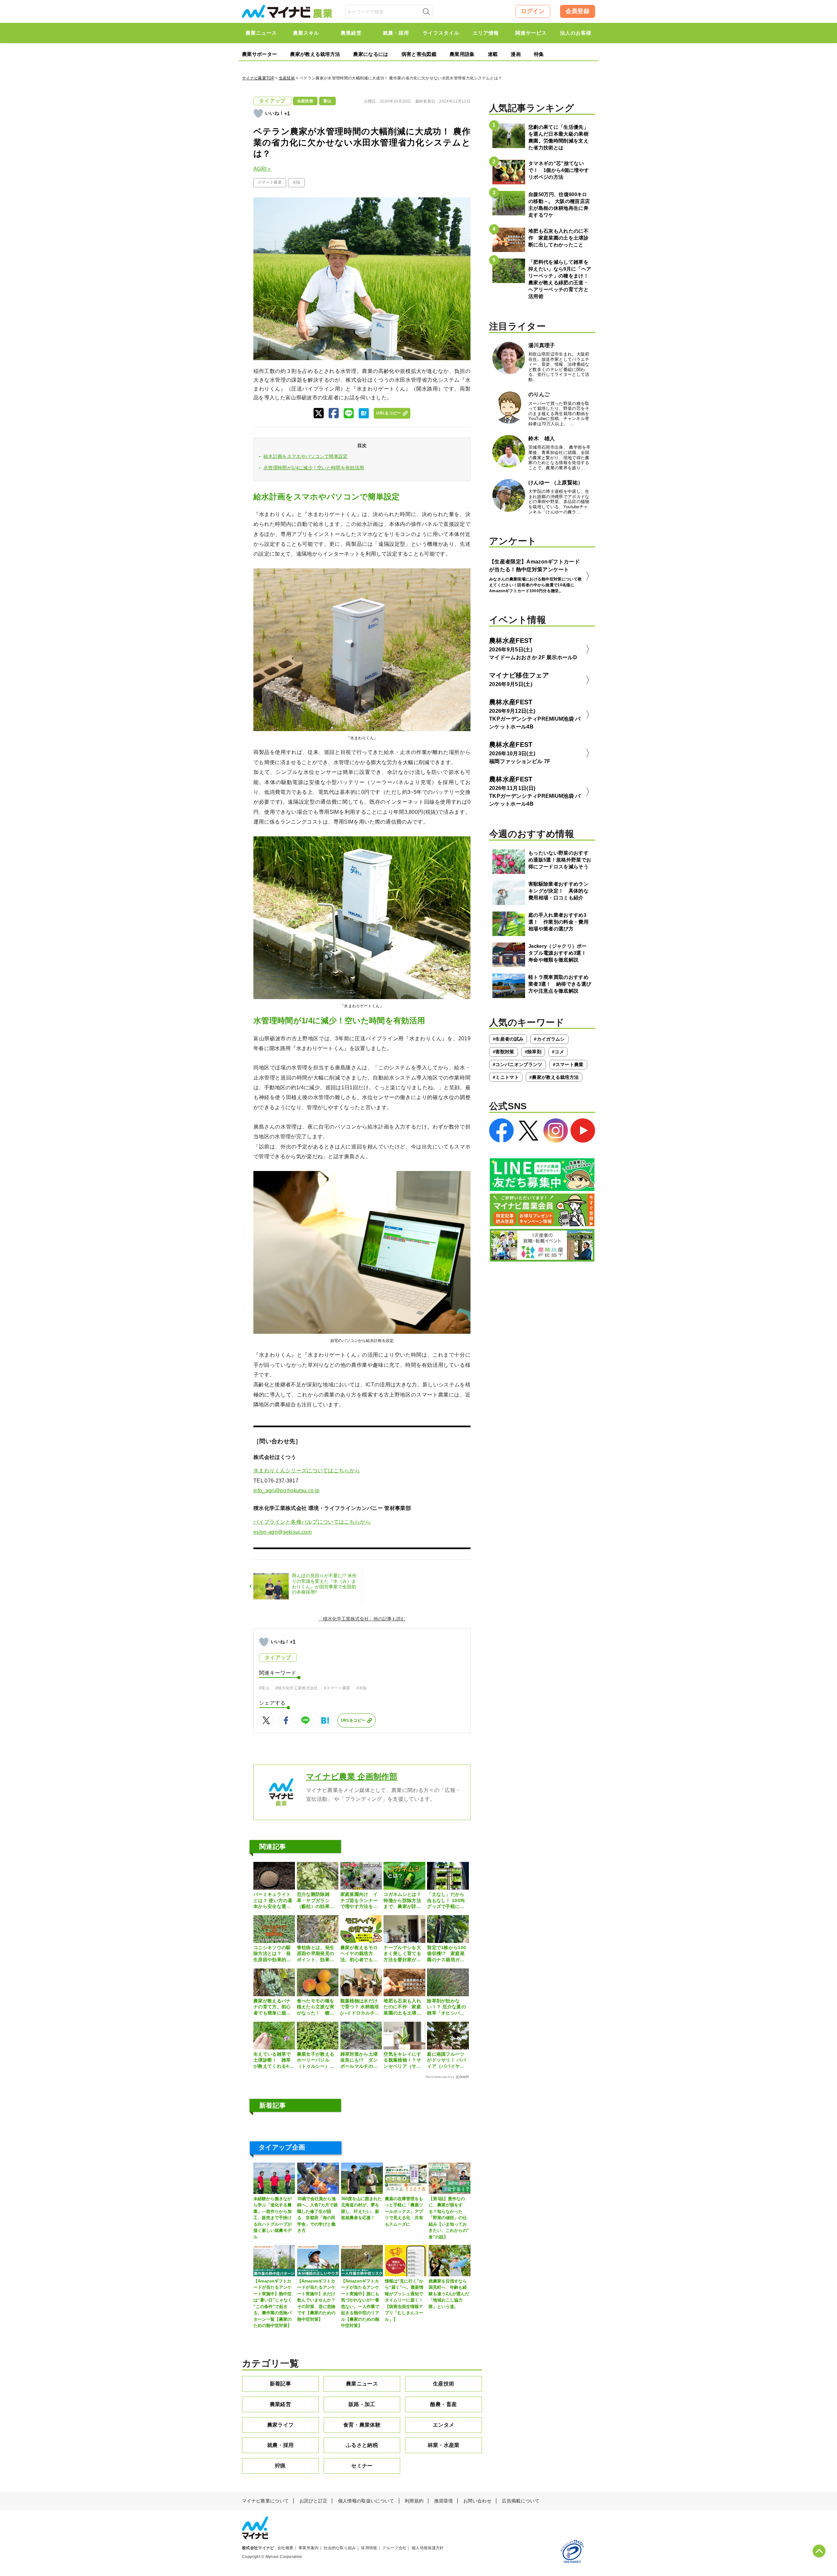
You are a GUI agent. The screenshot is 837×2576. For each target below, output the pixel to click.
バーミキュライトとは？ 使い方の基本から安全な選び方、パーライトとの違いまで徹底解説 (273, 1900)
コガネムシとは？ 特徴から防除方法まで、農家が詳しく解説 (404, 1900)
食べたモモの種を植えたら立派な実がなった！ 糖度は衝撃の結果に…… (316, 2007)
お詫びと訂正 (314, 2501)
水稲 (296, 182)
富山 (327, 101)
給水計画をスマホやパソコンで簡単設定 (306, 456)
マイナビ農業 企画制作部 (352, 1776)
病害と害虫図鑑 (419, 54)
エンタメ (444, 2425)
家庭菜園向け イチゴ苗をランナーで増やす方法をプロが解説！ (359, 1900)
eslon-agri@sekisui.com (282, 1532)
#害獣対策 (504, 1052)
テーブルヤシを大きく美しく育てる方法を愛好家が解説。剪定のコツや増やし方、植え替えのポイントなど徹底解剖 (402, 1954)
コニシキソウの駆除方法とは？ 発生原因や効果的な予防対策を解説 (272, 1954)
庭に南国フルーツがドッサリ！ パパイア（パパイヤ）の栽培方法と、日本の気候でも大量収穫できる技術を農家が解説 (446, 2060)
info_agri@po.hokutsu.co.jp (286, 1490)
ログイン (533, 11)
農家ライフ (281, 2425)
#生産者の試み (508, 1039)
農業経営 (280, 2404)
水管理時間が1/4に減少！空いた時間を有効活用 (314, 468)
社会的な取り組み (340, 2548)
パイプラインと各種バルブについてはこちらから (312, 1522)
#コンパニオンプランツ (518, 1064)
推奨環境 (444, 2501)
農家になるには (371, 54)
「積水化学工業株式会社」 (346, 1619)
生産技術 (287, 78)
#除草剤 (533, 1052)
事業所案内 (309, 2548)
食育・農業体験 (362, 2425)
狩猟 (280, 2466)
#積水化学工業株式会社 (297, 1688)
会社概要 (285, 2548)
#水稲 (362, 1688)
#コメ (558, 1052)
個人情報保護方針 (428, 2548)
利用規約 (414, 2501)
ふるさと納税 (362, 2445)
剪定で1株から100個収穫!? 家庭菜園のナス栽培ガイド (446, 1954)
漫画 (516, 54)
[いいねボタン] (258, 113)
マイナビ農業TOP (258, 78)
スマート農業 (270, 182)
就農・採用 (281, 2445)
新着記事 (280, 2384)
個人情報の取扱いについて (366, 2501)
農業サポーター (259, 54)
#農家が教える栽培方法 (554, 1077)
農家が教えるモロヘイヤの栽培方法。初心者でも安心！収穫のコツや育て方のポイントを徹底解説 (359, 1954)
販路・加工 (362, 2404)
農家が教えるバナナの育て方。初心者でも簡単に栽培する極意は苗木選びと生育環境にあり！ (272, 2007)
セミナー (362, 2466)
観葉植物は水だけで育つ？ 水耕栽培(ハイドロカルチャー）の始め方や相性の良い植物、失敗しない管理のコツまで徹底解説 (360, 2007)
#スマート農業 (337, 1688)
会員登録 (578, 11)
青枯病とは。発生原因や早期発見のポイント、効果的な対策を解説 (316, 1954)
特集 (539, 54)
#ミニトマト (506, 1077)
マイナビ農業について (265, 2501)
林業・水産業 (444, 2445)
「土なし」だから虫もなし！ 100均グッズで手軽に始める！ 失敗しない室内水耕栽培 (446, 1900)
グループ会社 (394, 2548)
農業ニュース (362, 2384)
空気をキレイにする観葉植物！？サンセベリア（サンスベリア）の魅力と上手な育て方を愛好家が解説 (402, 2060)
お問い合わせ (477, 2501)
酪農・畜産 (444, 2404)
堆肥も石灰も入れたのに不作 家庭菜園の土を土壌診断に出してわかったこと (402, 2007)
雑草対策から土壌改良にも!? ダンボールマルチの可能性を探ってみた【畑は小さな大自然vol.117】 (359, 2060)
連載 (493, 54)
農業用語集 (462, 54)
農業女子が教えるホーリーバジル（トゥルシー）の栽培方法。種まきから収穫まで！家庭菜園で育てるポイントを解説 (316, 2060)
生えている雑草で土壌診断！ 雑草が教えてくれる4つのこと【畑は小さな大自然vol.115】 (273, 2060)
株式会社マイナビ (258, 2548)
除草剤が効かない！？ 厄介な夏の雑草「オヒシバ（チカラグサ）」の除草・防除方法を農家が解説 (446, 2007)
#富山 (264, 1688)
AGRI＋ (263, 169)
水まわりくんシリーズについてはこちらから (307, 1471)
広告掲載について (521, 2501)
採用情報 (369, 2548)
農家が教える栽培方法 (315, 54)
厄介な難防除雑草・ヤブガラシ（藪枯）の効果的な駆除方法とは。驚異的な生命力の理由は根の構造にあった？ (316, 1900)
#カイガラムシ (549, 1039)
